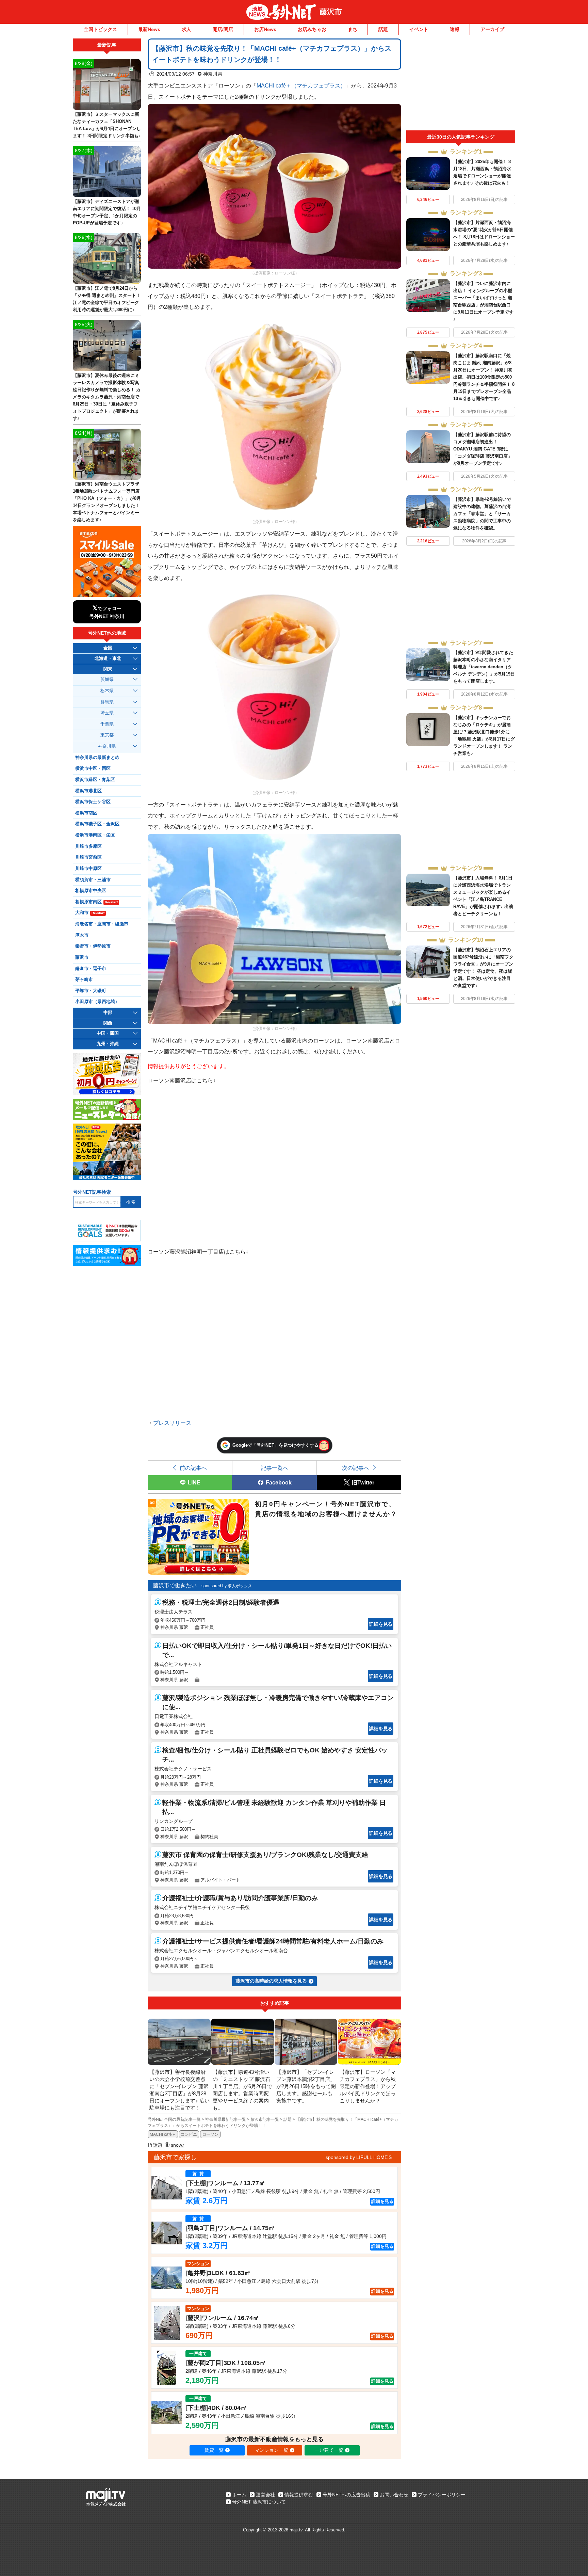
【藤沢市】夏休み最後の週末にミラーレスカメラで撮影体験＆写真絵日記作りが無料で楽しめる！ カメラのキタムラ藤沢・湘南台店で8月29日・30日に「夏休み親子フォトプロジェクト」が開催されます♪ (107, 397)
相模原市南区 (96, 902)
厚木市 (82, 935)
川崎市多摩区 (88, 846)
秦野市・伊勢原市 (93, 946)
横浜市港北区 (88, 791)
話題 (383, 29)
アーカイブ (492, 29)
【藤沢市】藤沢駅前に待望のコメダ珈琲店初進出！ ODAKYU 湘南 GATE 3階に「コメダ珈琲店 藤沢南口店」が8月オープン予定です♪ (483, 449)
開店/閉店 (223, 29)
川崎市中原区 (88, 869)
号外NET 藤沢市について (259, 2502)
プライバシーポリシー (442, 2495)
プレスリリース (172, 1423)
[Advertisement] (461, 84)
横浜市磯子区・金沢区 (97, 824)
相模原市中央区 (91, 891)
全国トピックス (100, 29)
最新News (149, 29)
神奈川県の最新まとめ (97, 758)
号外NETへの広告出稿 (346, 2495)
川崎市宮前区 (88, 857)
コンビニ (189, 2134)
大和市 (90, 913)
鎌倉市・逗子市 (91, 969)
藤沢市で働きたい (175, 1585)
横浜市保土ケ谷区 (93, 802)
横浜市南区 (86, 813)
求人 (186, 29)
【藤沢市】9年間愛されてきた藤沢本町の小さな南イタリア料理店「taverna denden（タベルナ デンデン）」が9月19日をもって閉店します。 (484, 667)
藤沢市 (331, 12)
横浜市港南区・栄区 (95, 835)
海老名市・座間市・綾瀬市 (102, 924)
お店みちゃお (312, 29)
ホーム (239, 2495)
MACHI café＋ (163, 2134)
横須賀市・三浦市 (93, 880)
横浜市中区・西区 (93, 768)
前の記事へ (193, 1468)
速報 (455, 29)
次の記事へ (356, 1468)
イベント (419, 29)
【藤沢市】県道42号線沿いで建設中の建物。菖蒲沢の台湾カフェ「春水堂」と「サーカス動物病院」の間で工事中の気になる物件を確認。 (482, 514)
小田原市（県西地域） (97, 1002)
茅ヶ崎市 (84, 980)
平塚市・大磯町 (91, 991)
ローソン (210, 2134)
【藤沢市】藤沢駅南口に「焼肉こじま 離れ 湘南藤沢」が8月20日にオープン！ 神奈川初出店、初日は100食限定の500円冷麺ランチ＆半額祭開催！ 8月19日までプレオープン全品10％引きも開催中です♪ (484, 377)
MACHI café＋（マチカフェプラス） (301, 85)
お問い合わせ (394, 2495)
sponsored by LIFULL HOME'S (359, 2157)
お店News (265, 29)
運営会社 (265, 2495)
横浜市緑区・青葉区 (95, 780)
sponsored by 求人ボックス (227, 1586)
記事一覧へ (275, 1468)
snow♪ (178, 2145)
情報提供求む (299, 2495)
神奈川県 (213, 74)
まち (353, 29)
